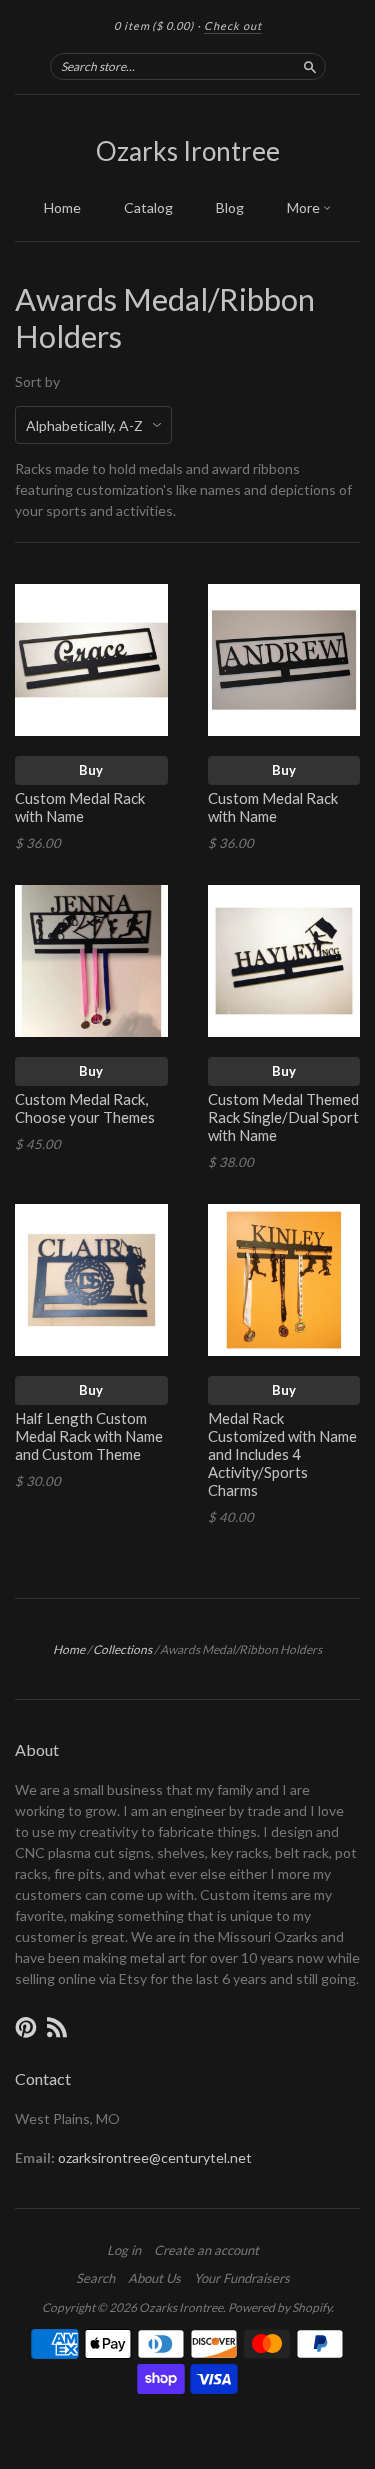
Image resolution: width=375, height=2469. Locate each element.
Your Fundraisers (242, 2278)
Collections (122, 1649)
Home (62, 207)
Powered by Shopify (279, 2307)
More (305, 207)
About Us (154, 2278)
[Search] (310, 66)
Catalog (148, 207)
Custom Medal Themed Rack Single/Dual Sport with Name (283, 1117)
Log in (124, 2250)
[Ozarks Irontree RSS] (57, 2027)
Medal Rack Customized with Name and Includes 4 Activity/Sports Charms (282, 1453)
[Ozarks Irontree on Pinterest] (26, 2027)
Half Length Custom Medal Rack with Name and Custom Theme (89, 1436)
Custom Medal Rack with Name (80, 807)
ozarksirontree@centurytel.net (155, 2157)
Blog (230, 207)
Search (95, 2278)
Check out (233, 25)
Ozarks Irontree (188, 151)
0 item (154, 25)
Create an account (206, 2250)
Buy (91, 770)
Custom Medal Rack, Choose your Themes (85, 1108)
